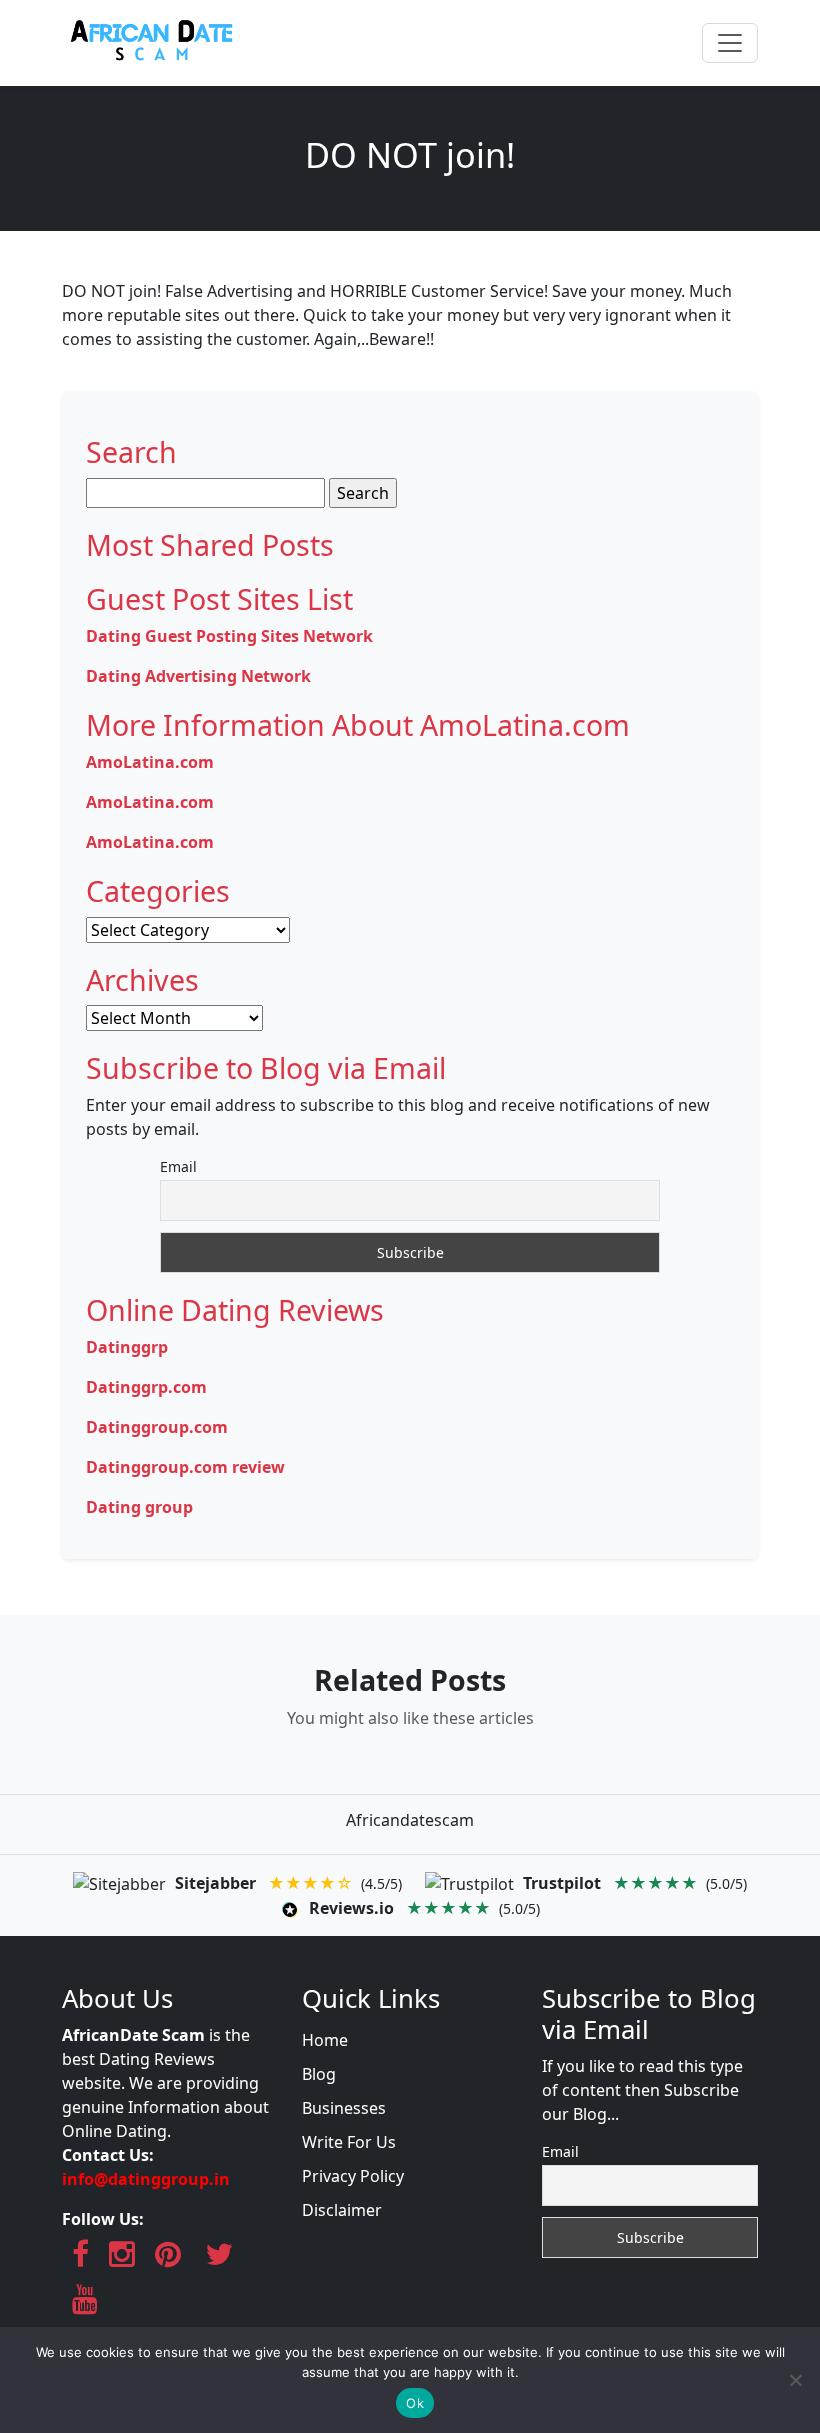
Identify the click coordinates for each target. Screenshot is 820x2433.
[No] (795, 2380)
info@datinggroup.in (146, 2179)
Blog (319, 2074)
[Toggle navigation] (730, 43)
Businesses (344, 2108)
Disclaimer (342, 2210)
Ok (415, 2403)
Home (325, 2040)
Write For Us (349, 2142)
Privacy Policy (353, 2176)
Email (178, 1166)
